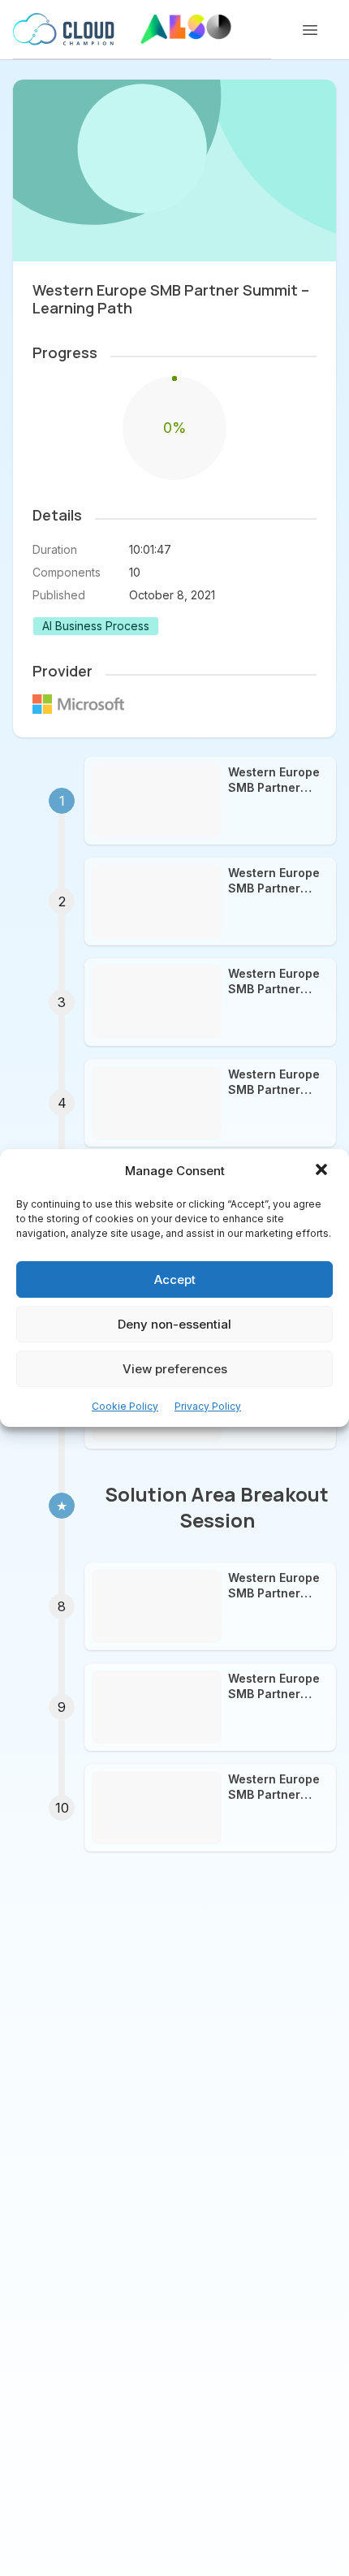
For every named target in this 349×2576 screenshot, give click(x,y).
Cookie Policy (125, 1406)
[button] (323, 1171)
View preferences (175, 1369)
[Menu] (310, 30)
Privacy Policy (208, 1406)
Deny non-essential (174, 1324)
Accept (175, 1279)
